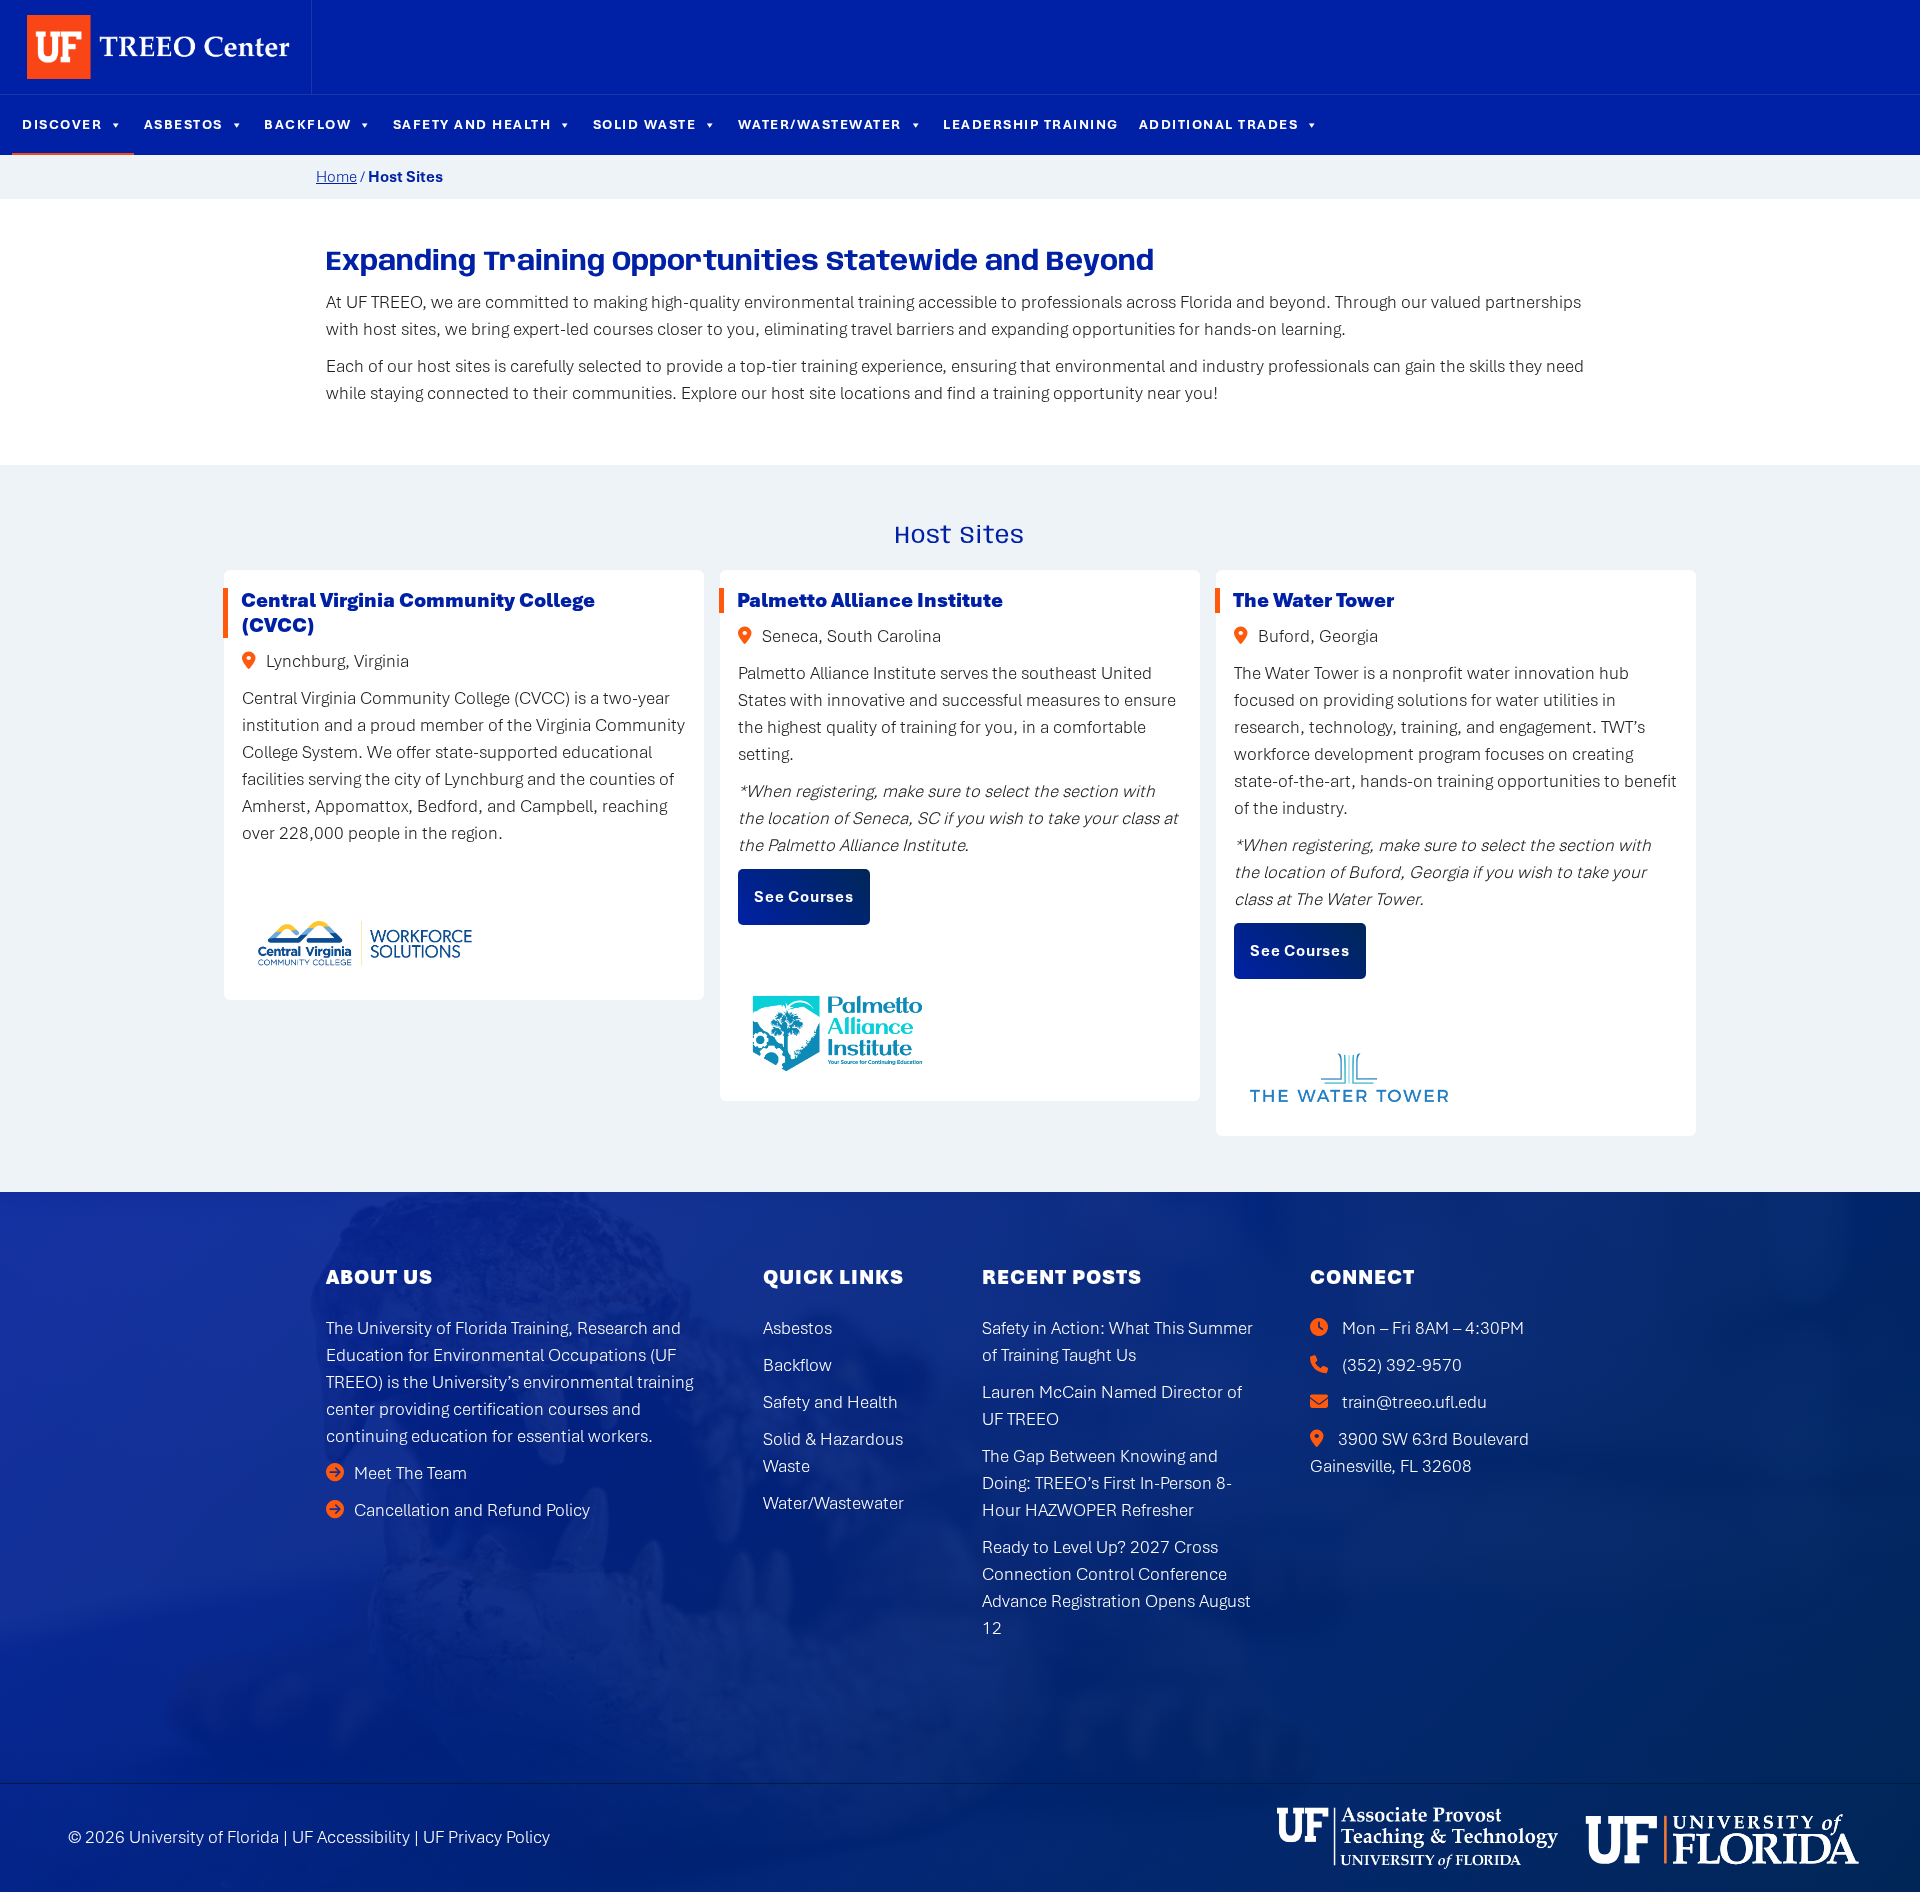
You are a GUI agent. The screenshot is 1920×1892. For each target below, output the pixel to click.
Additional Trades (1219, 124)
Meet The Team (410, 1473)
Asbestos (183, 124)
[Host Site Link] (367, 942)
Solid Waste (645, 124)
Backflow (307, 124)
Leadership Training (1031, 124)
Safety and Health (472, 124)
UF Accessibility (351, 1837)
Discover (62, 124)
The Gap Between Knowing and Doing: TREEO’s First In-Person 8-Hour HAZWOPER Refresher (1107, 1483)
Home (336, 177)
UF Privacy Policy (486, 1837)
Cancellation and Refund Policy (472, 1510)
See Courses (804, 897)
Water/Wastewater (820, 124)
